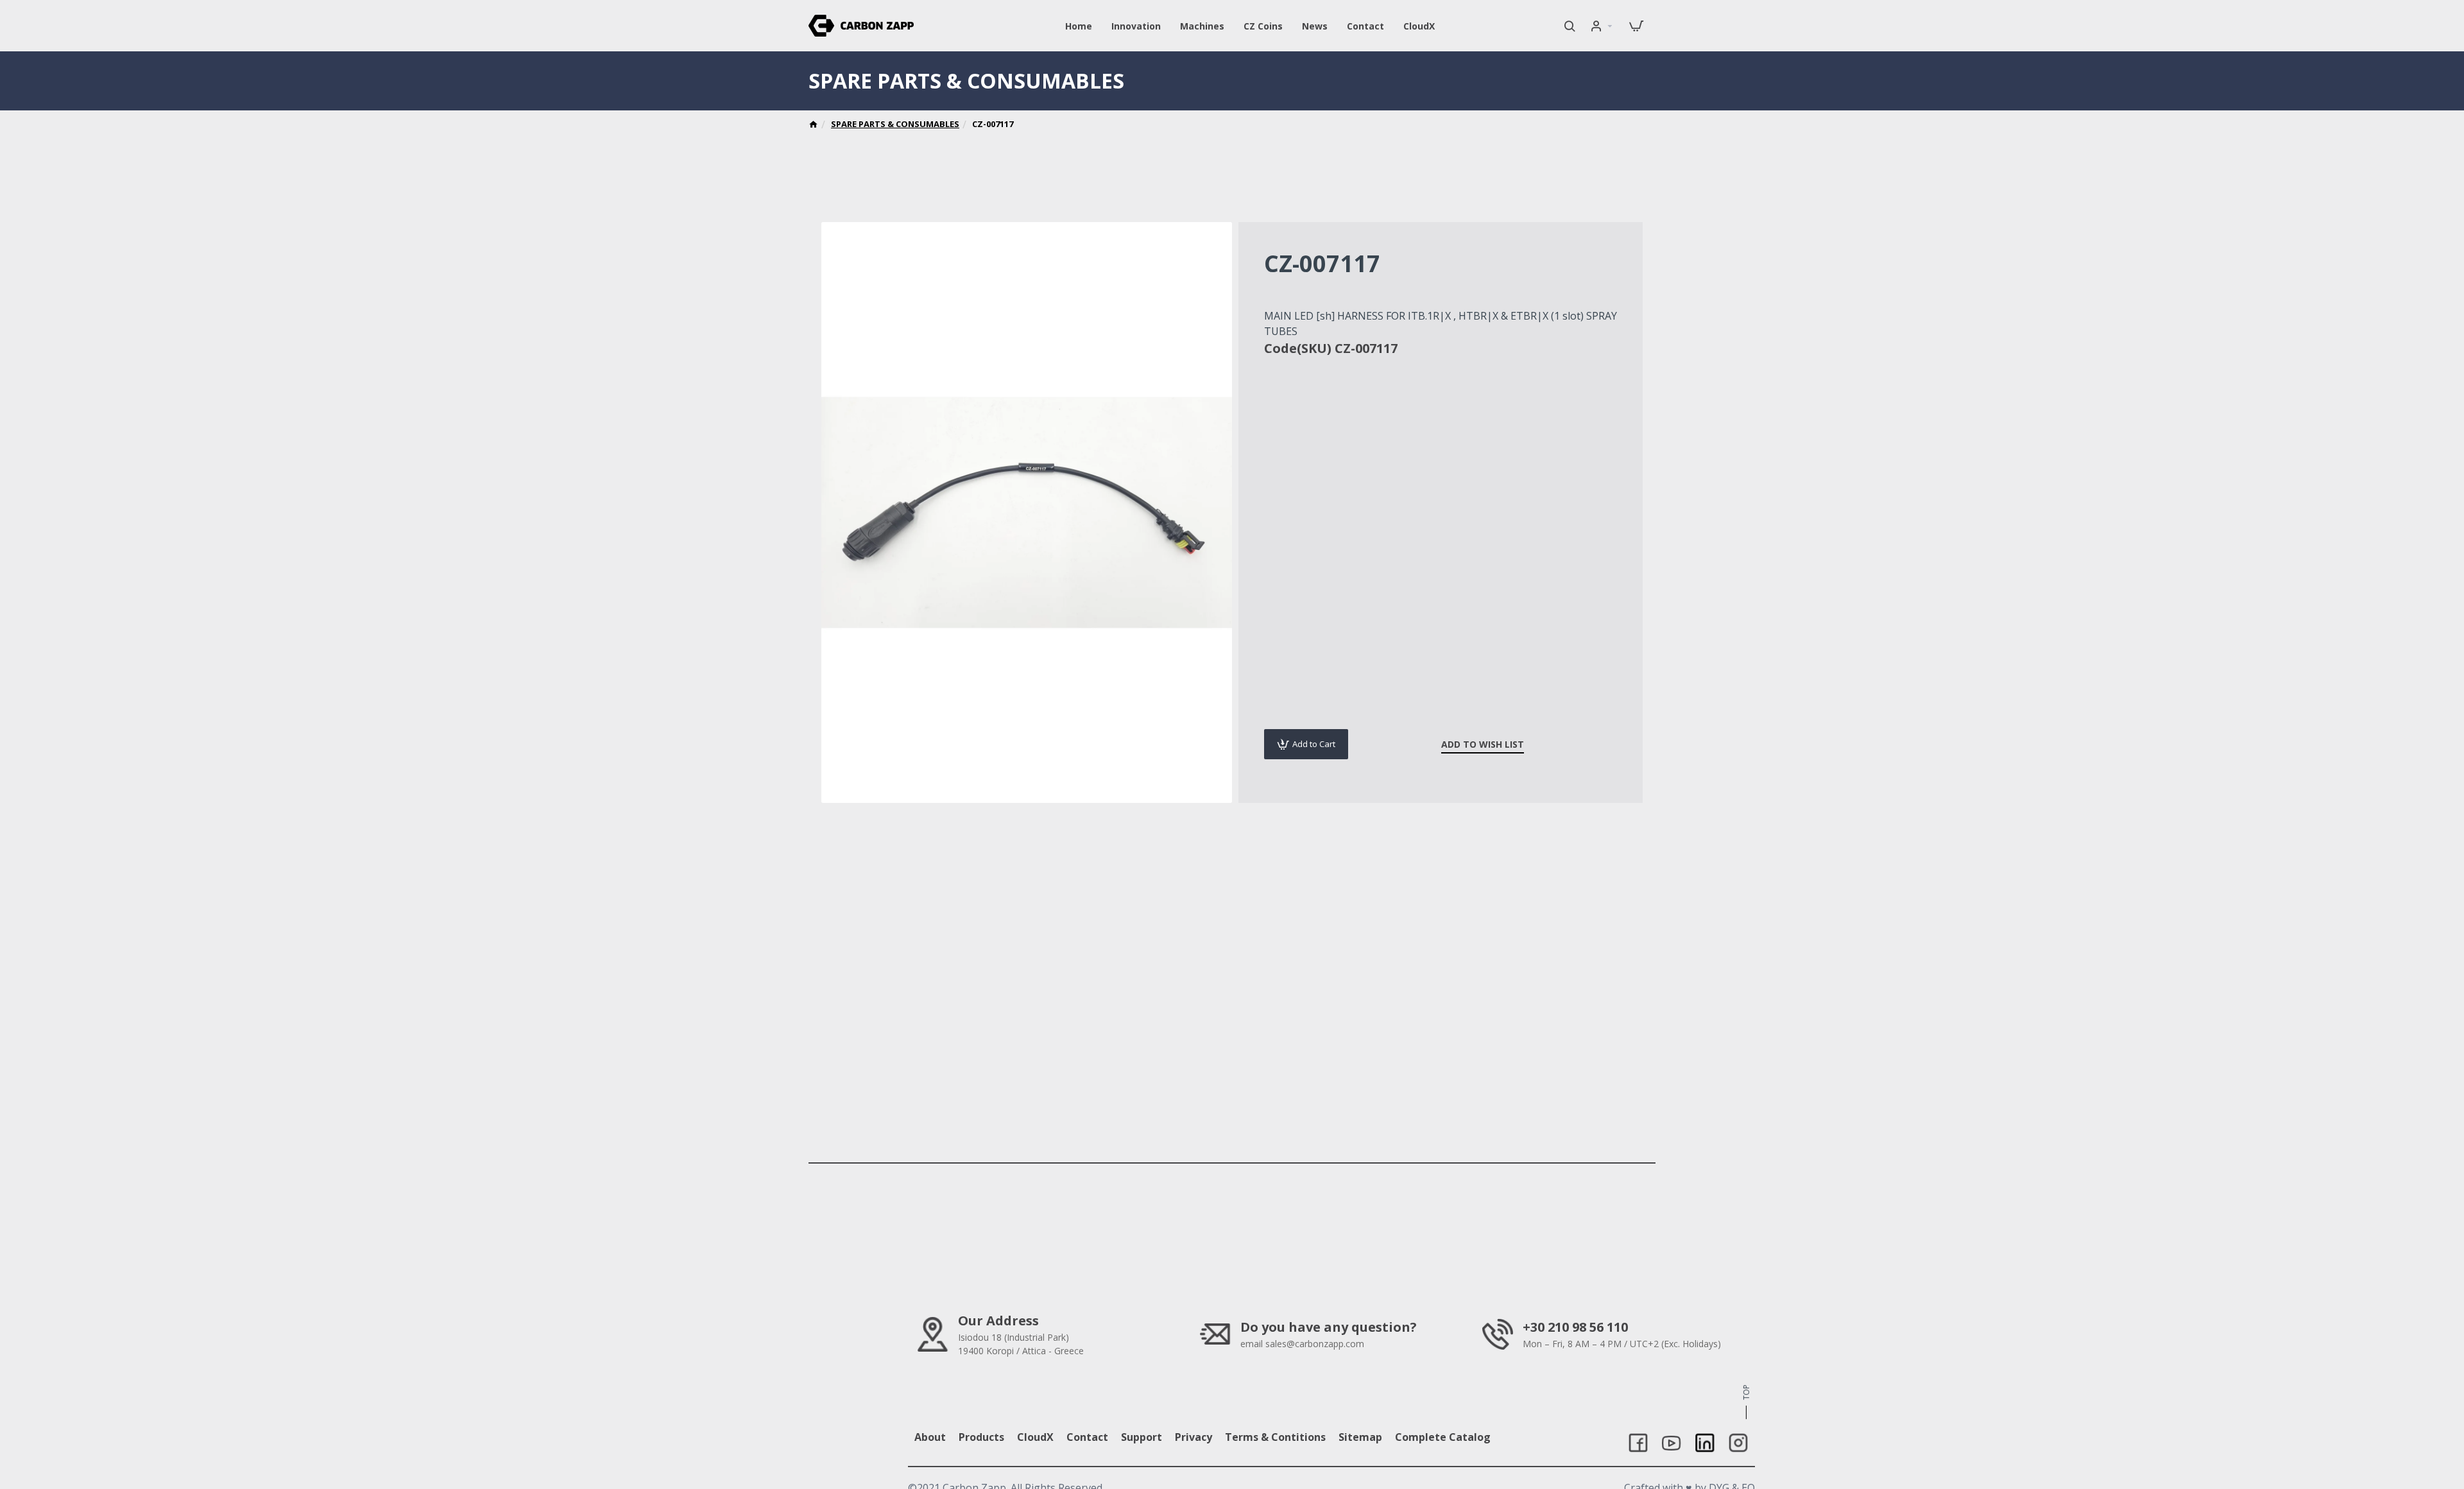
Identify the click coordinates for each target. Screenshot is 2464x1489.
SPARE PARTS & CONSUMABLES (895, 124)
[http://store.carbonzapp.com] (813, 126)
